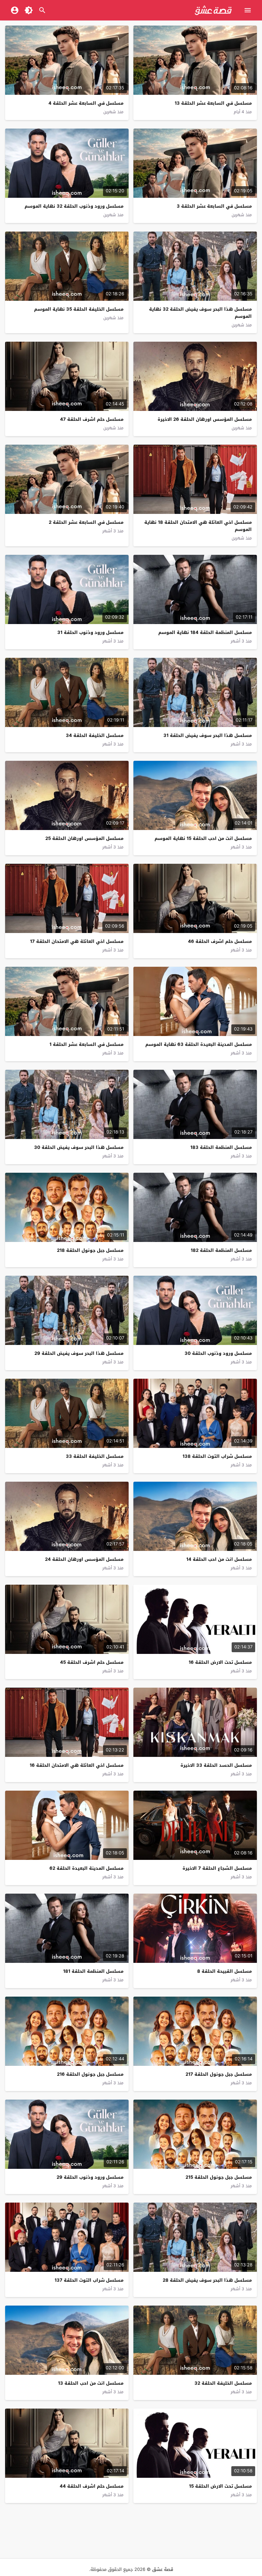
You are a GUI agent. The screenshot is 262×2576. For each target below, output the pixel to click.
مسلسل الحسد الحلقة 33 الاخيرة (216, 1765)
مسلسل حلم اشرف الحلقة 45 (92, 1662)
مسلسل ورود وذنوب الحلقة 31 (90, 632)
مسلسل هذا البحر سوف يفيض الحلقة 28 (207, 2280)
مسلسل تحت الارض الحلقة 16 (220, 1662)
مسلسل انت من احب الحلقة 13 (91, 2383)
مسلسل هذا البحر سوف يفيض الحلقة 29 (79, 1353)
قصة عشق (163, 2569)
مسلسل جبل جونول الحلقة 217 (219, 2074)
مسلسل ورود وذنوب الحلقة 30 (218, 1353)
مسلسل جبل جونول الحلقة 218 (90, 1250)
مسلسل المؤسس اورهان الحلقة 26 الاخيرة (205, 419)
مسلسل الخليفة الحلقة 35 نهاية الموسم (79, 309)
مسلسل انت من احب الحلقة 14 (219, 1559)
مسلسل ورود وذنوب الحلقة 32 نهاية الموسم (74, 206)
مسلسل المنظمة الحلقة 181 (93, 1971)
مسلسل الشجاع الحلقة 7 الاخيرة (217, 1868)
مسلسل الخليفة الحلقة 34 (95, 735)
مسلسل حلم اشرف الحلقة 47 (92, 419)
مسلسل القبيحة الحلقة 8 (224, 1971)
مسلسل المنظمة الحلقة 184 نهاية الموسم (205, 632)
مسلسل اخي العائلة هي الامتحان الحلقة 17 (77, 941)
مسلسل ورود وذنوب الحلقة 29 (90, 2177)
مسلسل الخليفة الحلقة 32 (223, 2383)
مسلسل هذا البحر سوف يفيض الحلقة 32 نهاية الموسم (200, 313)
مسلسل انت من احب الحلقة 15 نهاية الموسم (203, 838)
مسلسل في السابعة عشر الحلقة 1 (86, 1044)
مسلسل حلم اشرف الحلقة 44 (92, 2486)
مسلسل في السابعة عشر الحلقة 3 (214, 206)
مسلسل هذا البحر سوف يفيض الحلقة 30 (79, 1147)
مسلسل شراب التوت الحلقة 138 (217, 1456)
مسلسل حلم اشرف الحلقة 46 (220, 941)
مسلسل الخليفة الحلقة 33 (95, 1456)
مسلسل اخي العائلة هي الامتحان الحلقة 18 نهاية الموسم (198, 526)
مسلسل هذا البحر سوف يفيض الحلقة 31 (208, 735)
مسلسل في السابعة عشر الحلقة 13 (213, 103)
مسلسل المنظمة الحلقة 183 (221, 1147)
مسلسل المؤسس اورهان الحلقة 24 (84, 1559)
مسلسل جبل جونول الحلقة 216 (90, 2074)
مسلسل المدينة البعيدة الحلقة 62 (86, 1868)
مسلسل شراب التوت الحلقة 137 (89, 2280)
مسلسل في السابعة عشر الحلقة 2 (86, 522)
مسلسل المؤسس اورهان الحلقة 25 (84, 838)
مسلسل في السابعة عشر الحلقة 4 (86, 103)
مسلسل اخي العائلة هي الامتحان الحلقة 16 (77, 1765)
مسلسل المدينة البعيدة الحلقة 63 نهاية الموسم (199, 1044)
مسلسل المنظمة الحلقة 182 (221, 1250)
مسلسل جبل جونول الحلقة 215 (219, 2177)
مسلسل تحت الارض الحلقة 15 (220, 2486)
